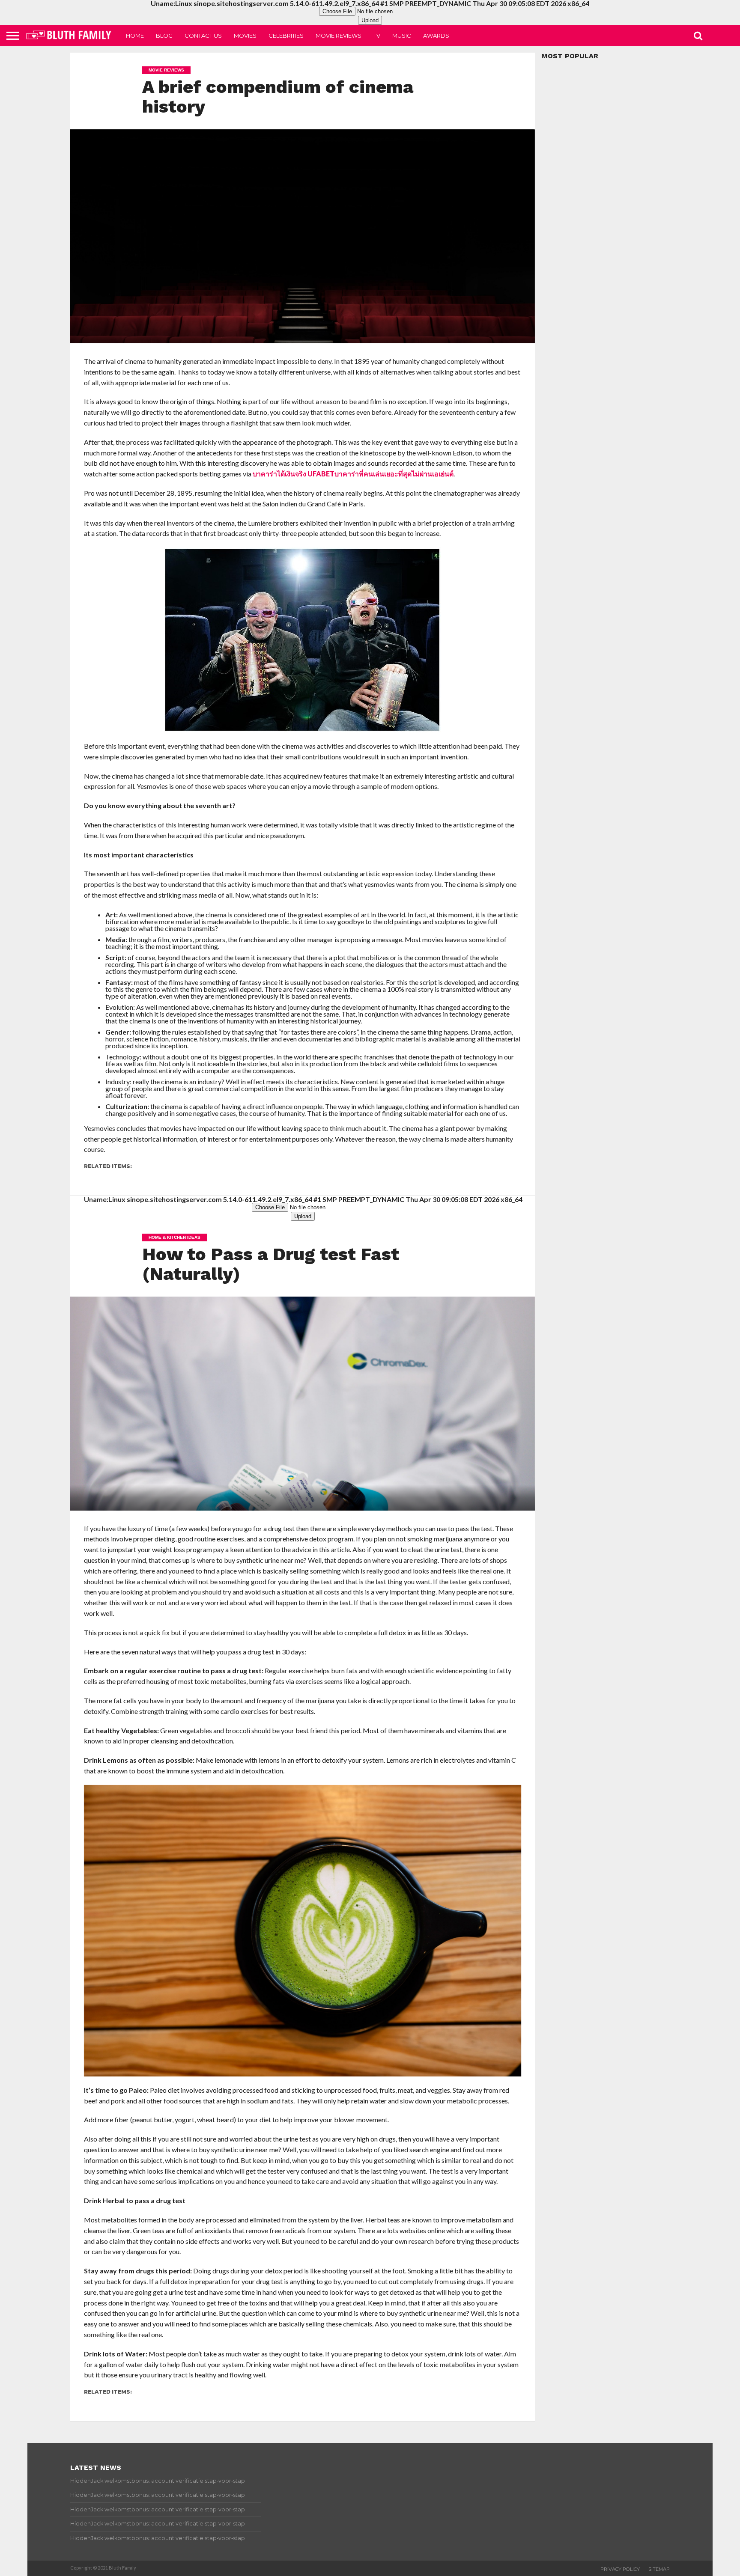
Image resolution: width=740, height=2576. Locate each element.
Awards (436, 36)
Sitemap (659, 2569)
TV (377, 36)
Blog (164, 36)
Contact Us (203, 36)
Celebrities (286, 36)
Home (135, 36)
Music (402, 36)
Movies (245, 36)
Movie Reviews (339, 36)
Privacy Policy (620, 2569)
